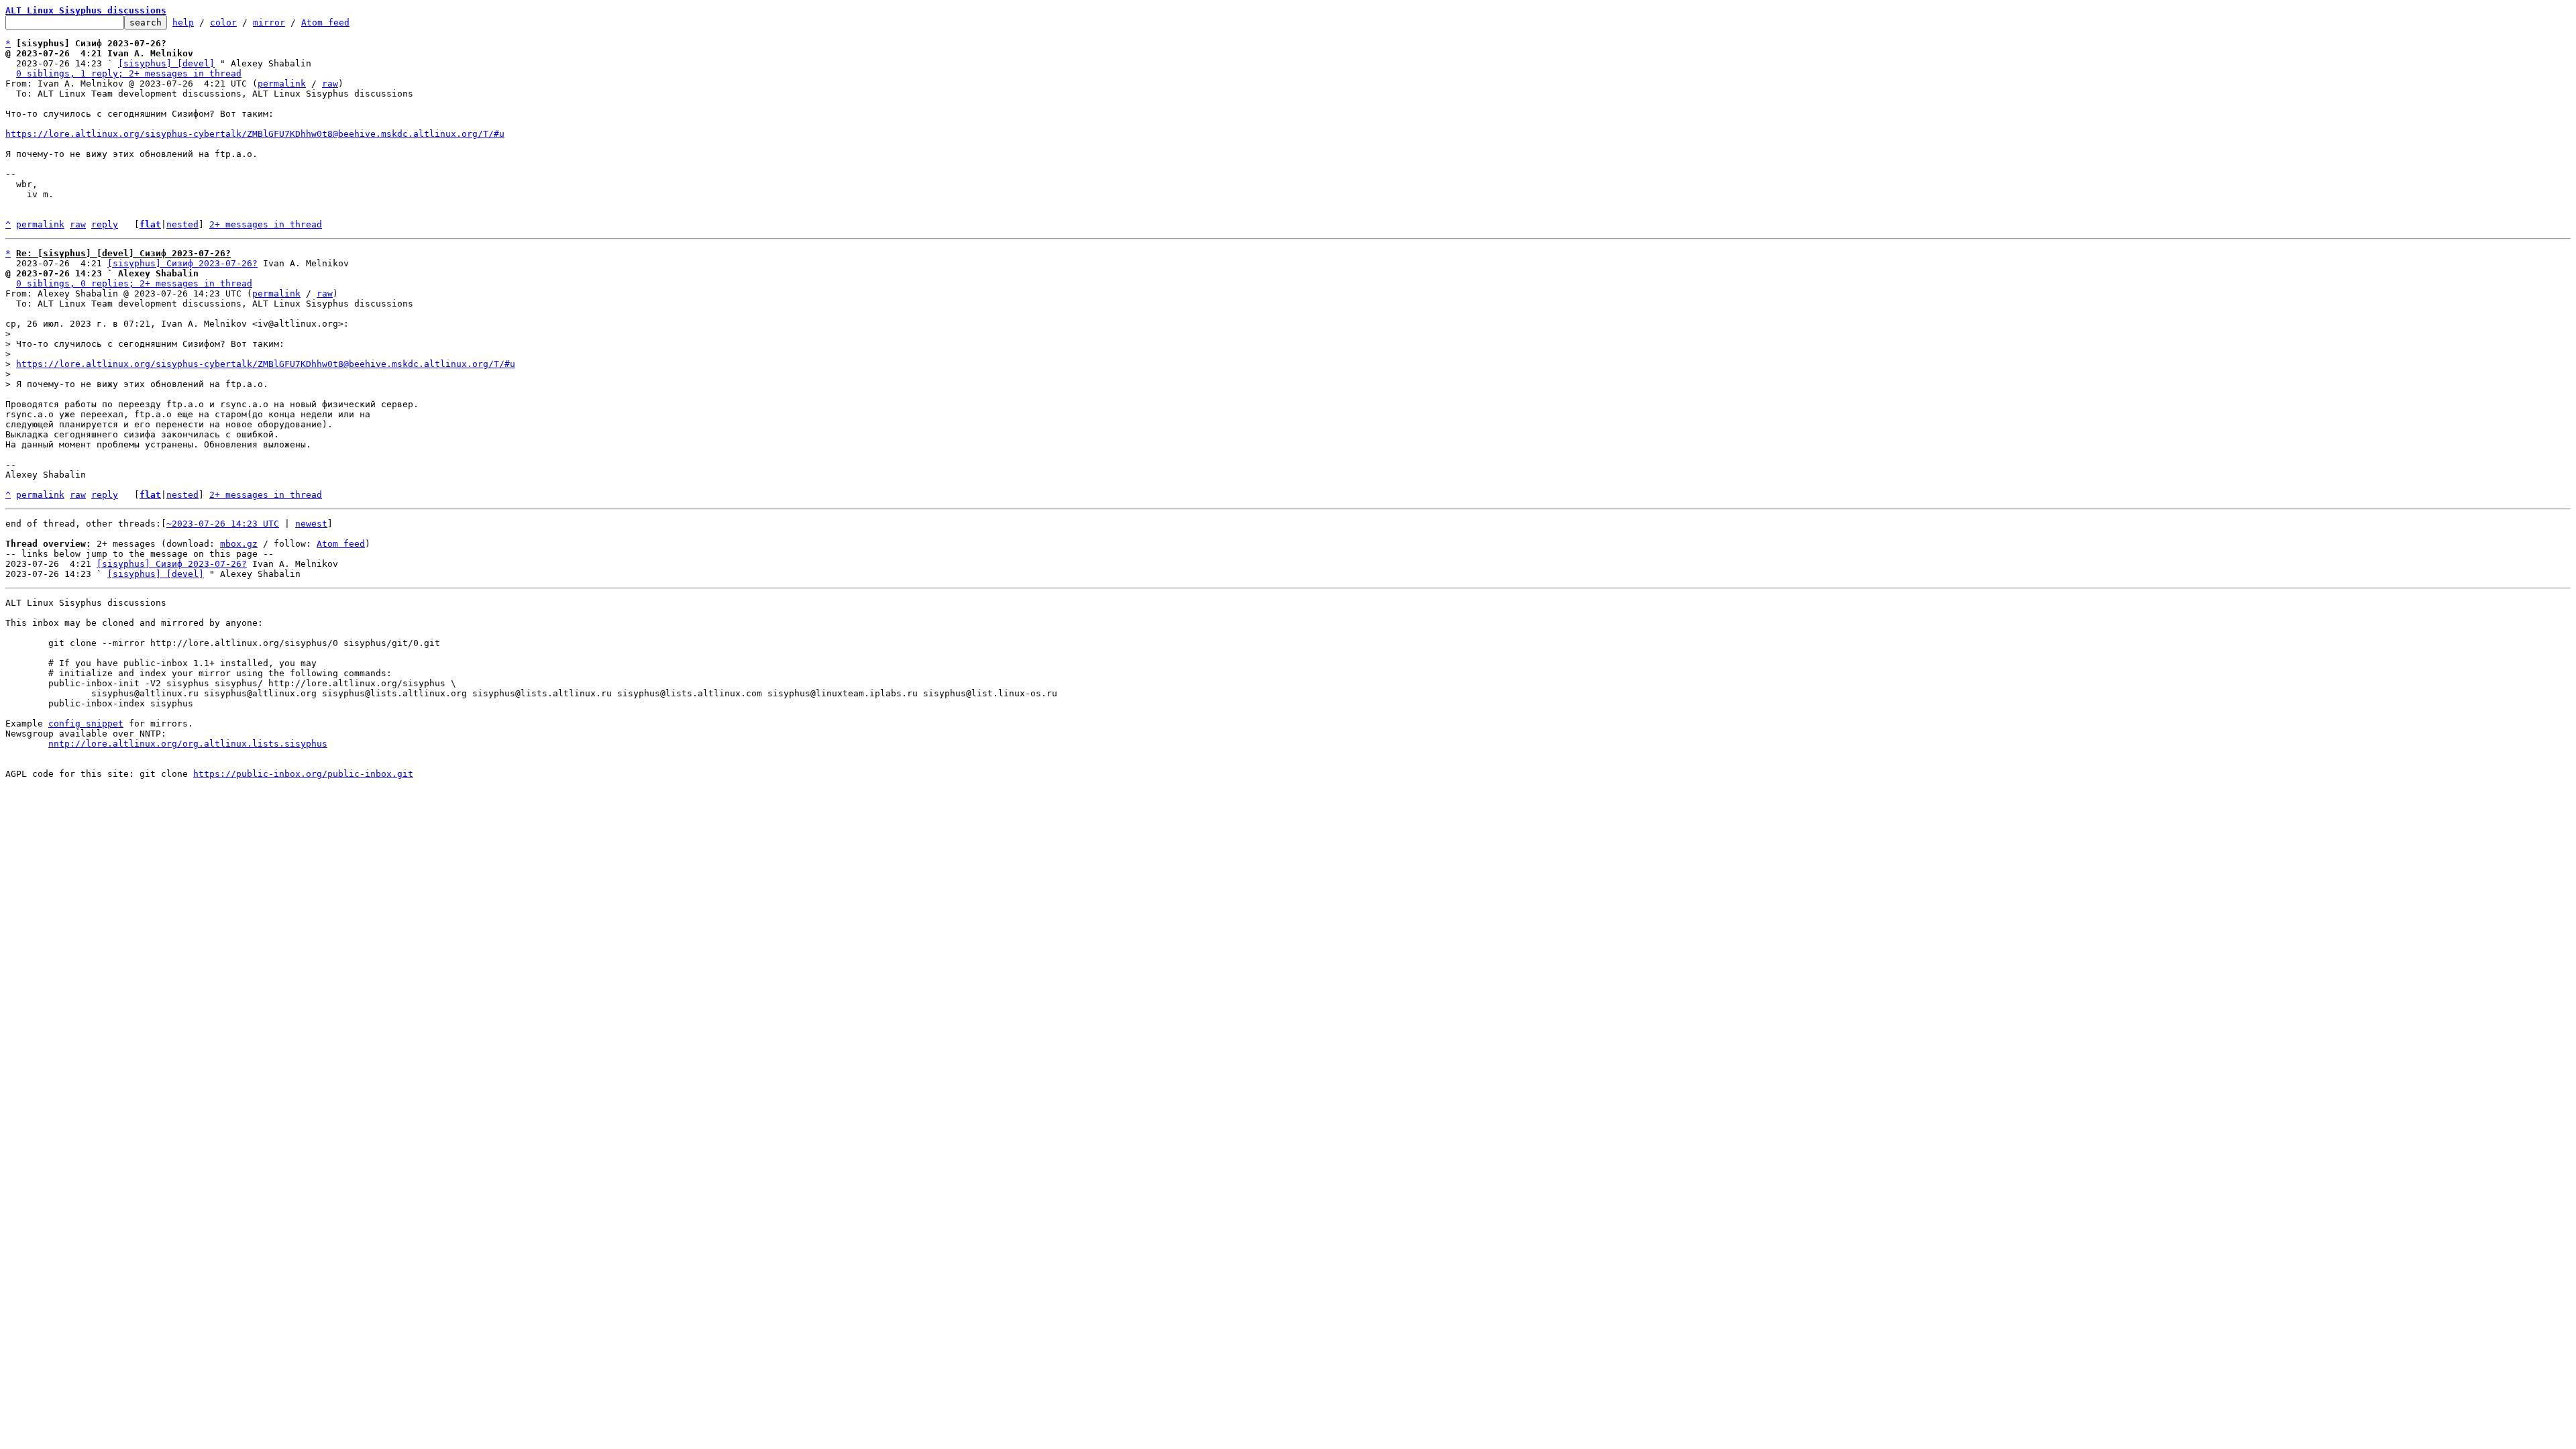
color (223, 22)
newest (311, 524)
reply (105, 224)
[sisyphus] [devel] (166, 63)
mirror (269, 22)
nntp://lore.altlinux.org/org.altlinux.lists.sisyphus (188, 744)
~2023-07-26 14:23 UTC (223, 524)
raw (330, 84)
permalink (282, 84)
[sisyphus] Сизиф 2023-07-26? (182, 263)
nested (182, 224)
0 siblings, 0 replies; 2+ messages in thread (134, 283)
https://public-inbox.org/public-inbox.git (303, 774)
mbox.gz (239, 544)
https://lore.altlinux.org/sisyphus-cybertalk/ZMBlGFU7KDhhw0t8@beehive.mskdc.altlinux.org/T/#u (255, 134)
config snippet (86, 723)
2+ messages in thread (266, 224)
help (183, 22)
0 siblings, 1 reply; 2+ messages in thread (129, 73)
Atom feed (325, 22)
